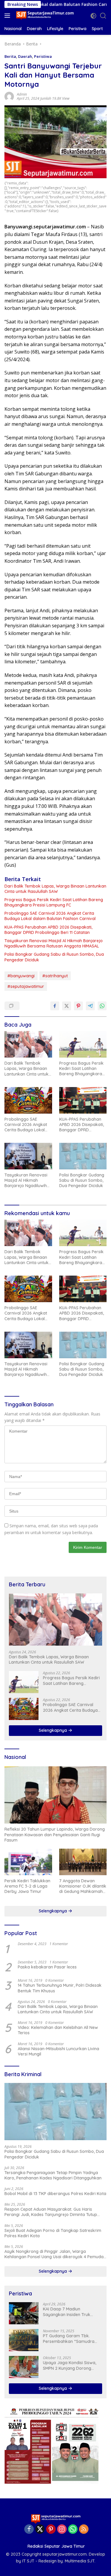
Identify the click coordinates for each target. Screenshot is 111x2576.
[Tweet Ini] (67, 1006)
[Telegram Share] (90, 1006)
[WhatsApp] (73, 2530)
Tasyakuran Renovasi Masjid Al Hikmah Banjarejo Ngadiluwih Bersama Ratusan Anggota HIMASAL (54, 943)
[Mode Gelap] (93, 16)
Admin (22, 94)
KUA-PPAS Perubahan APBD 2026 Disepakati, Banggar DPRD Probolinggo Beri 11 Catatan (48, 930)
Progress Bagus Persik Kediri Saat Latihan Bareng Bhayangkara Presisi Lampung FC (54, 902)
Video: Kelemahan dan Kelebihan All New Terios (58, 2030)
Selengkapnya (53, 1730)
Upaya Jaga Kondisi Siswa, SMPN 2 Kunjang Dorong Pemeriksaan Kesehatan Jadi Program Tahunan (72, 2365)
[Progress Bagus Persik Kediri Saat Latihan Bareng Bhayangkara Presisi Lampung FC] (83, 1044)
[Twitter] (40, 2530)
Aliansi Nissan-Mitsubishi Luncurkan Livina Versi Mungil (58, 2051)
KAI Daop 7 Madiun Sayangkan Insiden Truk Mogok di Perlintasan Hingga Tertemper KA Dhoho (71, 2312)
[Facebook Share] (55, 1006)
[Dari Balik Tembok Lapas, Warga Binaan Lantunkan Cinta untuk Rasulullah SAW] (28, 1044)
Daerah (25, 56)
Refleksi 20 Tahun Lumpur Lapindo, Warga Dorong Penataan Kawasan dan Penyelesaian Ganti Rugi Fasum (55, 1834)
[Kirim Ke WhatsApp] (102, 1006)
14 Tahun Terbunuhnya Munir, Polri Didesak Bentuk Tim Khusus (60, 1988)
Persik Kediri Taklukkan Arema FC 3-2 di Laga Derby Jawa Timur (27, 1886)
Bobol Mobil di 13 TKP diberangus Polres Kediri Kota (55, 2194)
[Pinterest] (51, 2530)
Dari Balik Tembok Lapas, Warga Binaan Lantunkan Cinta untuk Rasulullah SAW (55, 889)
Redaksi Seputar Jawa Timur (56, 2546)
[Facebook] (29, 2530)
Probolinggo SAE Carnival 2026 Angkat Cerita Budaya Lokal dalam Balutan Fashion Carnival (50, 916)
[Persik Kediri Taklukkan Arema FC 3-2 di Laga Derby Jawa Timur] (28, 1862)
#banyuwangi (21, 976)
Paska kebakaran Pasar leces (47, 1967)
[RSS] (84, 2530)
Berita (10, 56)
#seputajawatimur (26, 986)
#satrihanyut (55, 976)
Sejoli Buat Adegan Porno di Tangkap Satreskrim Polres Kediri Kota (53, 2233)
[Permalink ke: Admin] (9, 96)
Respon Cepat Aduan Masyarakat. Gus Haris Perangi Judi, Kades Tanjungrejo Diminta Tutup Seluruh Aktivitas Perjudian (51, 2212)
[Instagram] (62, 2530)
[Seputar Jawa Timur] (44, 15)
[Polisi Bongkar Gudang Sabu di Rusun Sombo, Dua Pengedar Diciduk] (83, 1156)
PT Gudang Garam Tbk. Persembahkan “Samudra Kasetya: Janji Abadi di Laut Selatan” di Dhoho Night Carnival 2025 (70, 2338)
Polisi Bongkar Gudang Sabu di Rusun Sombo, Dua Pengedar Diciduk (54, 957)
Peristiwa (43, 56)
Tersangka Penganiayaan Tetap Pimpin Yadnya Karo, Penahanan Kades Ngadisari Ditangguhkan (53, 2175)
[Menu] (8, 16)
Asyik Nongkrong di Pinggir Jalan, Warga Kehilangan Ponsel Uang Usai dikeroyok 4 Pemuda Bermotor (54, 2254)
